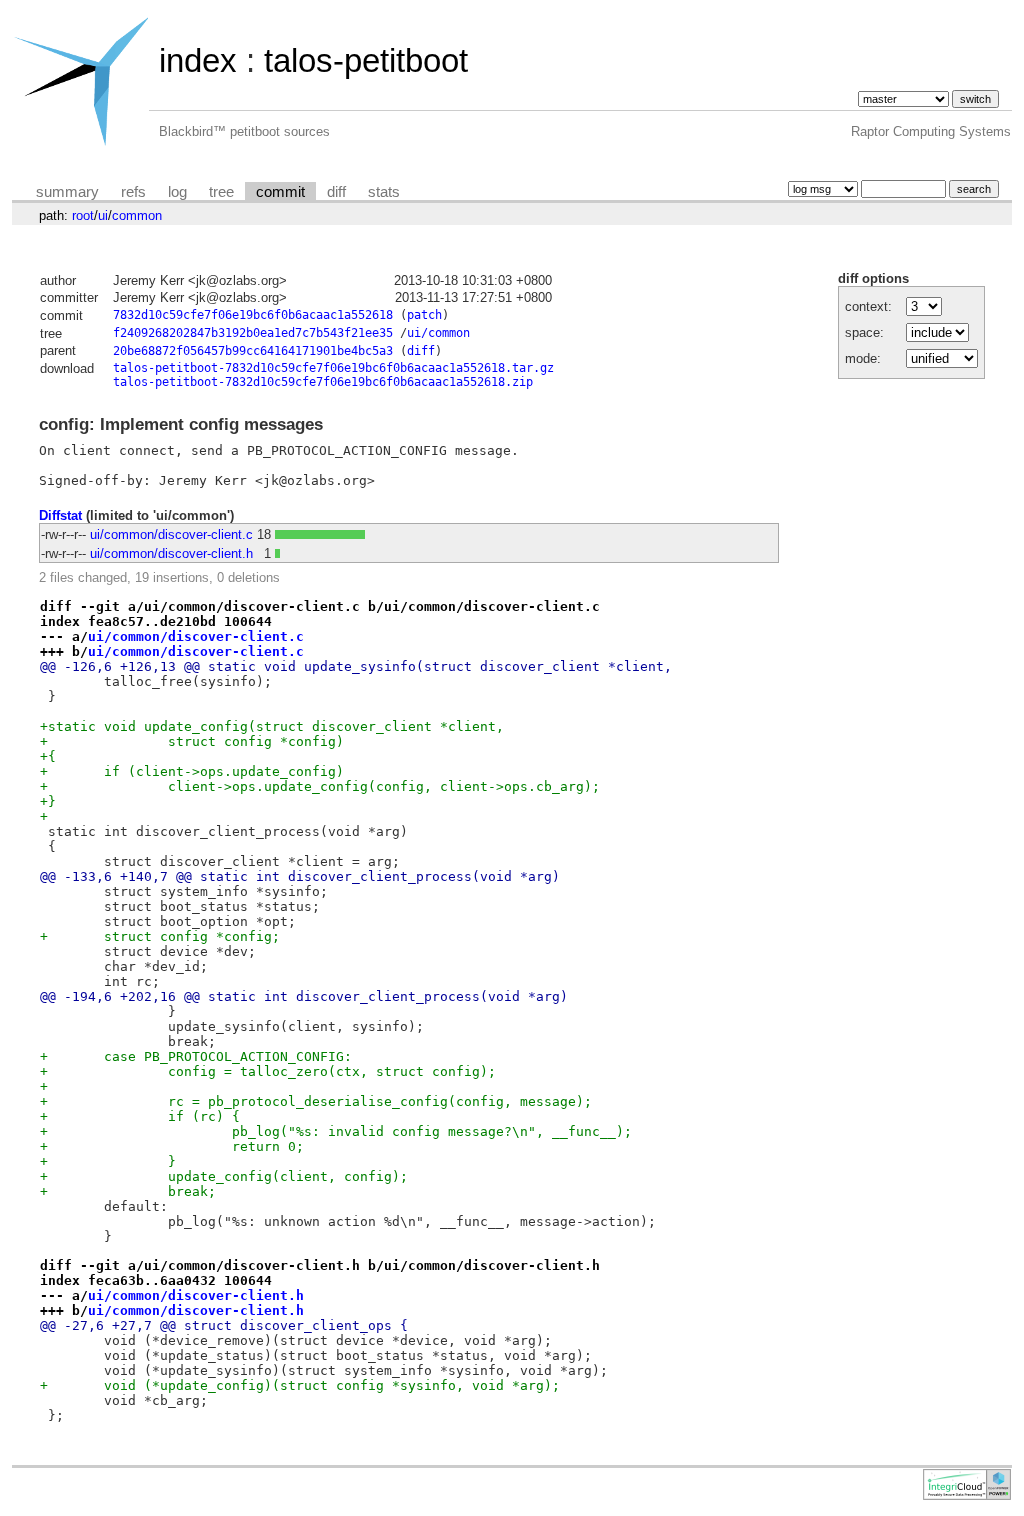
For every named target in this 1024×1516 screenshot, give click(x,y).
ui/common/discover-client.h (171, 553)
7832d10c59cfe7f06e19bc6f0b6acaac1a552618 (253, 315)
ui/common (438, 333)
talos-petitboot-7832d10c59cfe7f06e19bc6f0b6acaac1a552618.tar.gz (333, 368)
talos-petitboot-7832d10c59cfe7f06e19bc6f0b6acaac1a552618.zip (323, 382)
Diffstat (60, 515)
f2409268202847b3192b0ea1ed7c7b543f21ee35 (253, 333)
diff (336, 192)
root (83, 215)
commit (280, 192)
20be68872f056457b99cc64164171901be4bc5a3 (253, 351)
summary (67, 192)
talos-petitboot (366, 60)
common (137, 215)
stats (384, 192)
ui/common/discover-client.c (171, 534)
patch (424, 315)
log (177, 192)
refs (133, 192)
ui (103, 215)
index (198, 60)
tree (221, 192)
